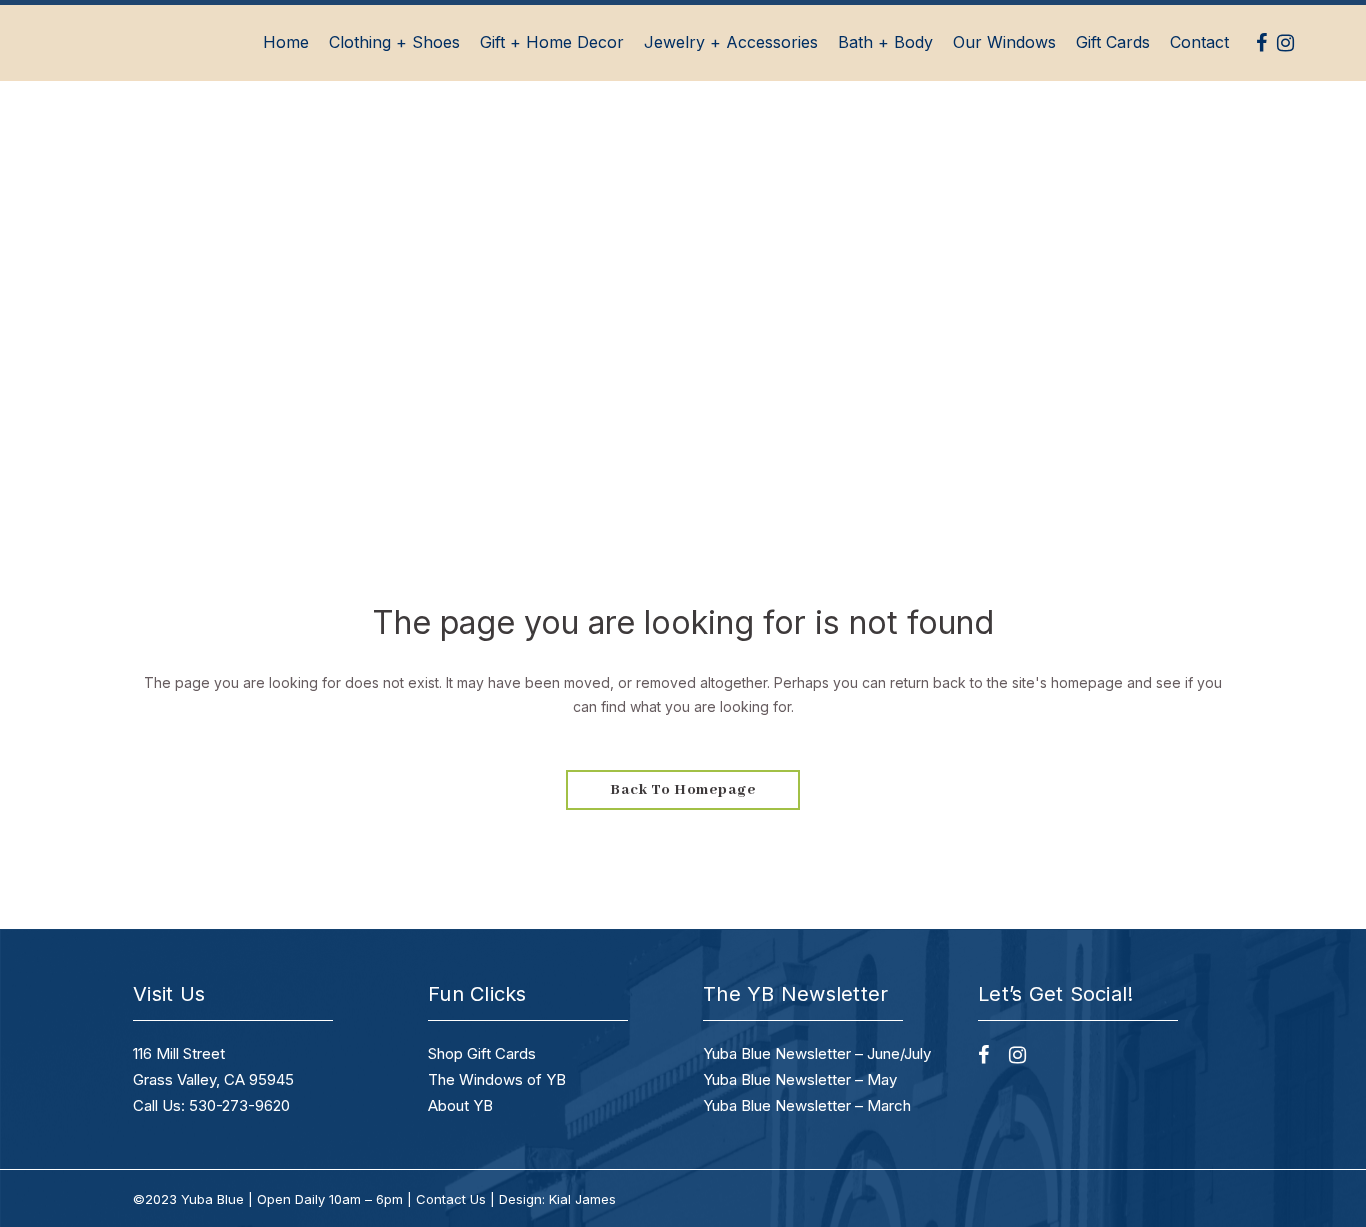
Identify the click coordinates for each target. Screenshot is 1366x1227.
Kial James (582, 1199)
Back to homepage (683, 790)
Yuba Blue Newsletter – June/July (817, 1053)
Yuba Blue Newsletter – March (807, 1105)
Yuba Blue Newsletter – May (800, 1079)
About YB (460, 1105)
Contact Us (451, 1199)
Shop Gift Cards (482, 1053)
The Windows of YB (497, 1079)
